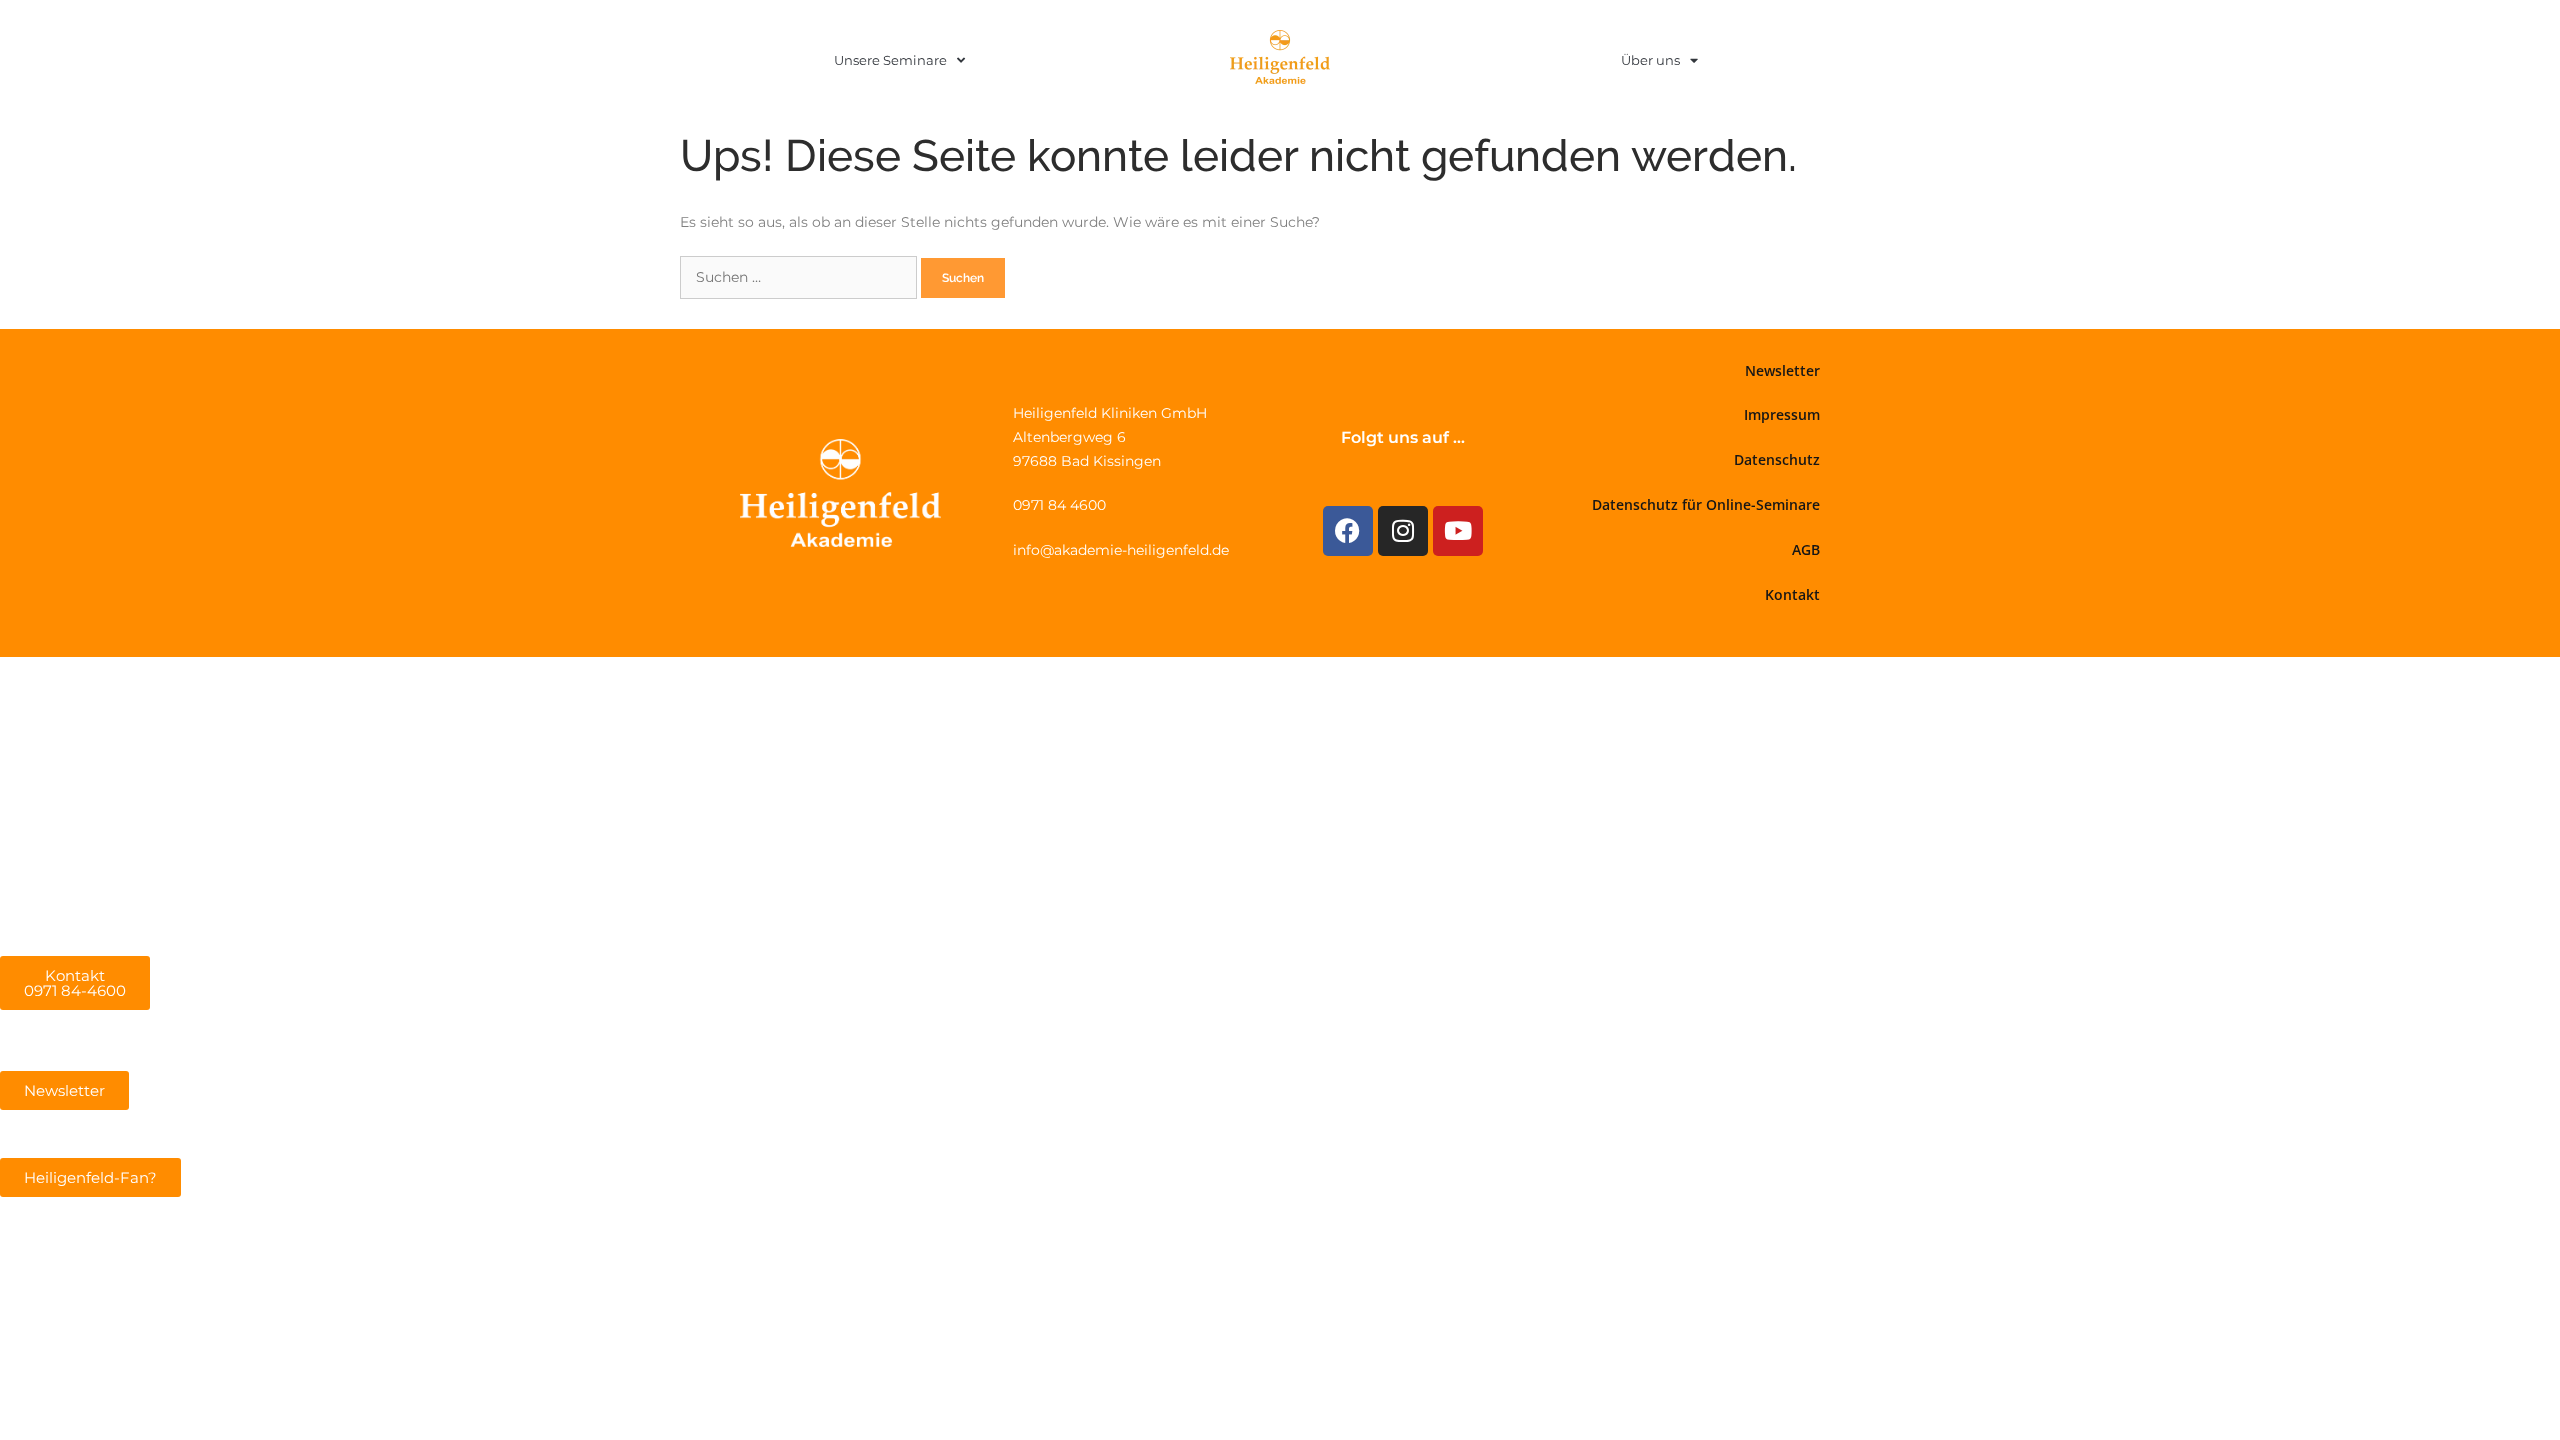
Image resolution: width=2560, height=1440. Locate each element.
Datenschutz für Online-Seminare (1706, 504)
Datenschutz (1777, 459)
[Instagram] (1403, 531)
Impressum (1782, 414)
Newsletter (1782, 370)
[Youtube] (1458, 531)
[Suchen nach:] (800, 277)
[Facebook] (1348, 531)
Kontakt (1792, 594)
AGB (1806, 549)
